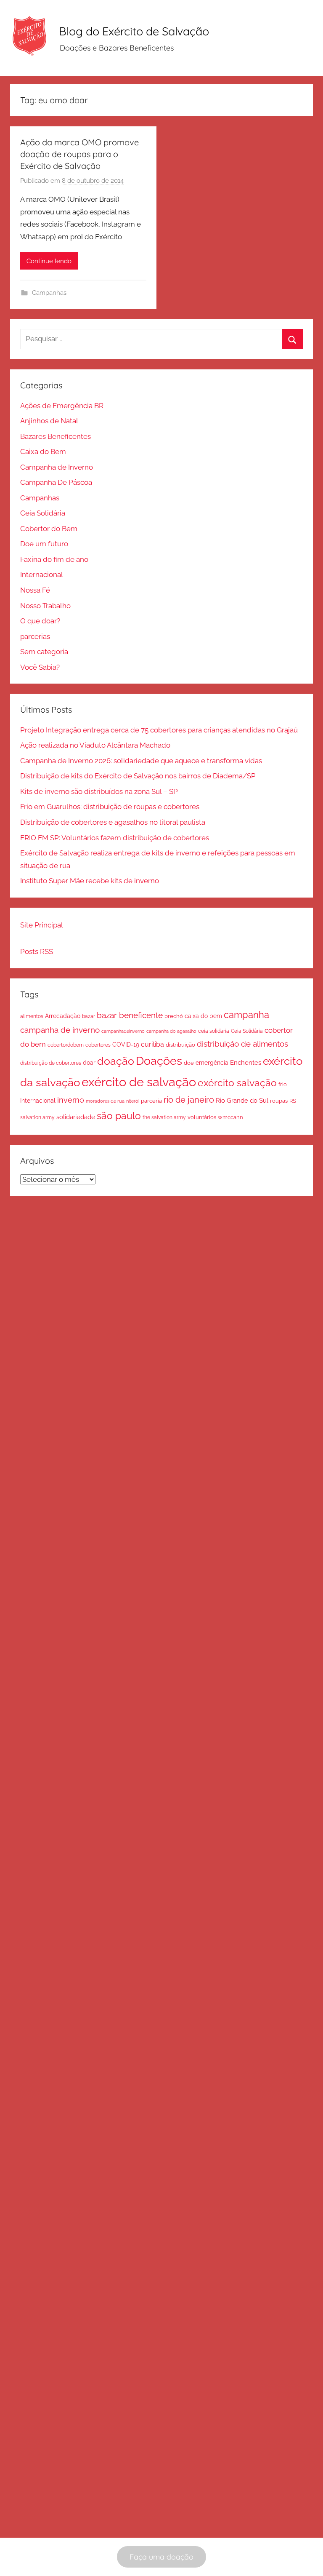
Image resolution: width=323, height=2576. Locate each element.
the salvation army (164, 1117)
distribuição (180, 1045)
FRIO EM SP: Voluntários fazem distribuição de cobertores (115, 838)
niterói (133, 1101)
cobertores (98, 1045)
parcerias (35, 636)
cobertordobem (66, 1045)
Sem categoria (44, 652)
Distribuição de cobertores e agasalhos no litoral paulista (113, 822)
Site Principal (42, 925)
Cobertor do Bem (49, 529)
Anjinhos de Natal (49, 421)
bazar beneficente (130, 1015)
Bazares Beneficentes (56, 436)
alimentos (32, 1016)
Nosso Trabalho (45, 606)
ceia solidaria (214, 1031)
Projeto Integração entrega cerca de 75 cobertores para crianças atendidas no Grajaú (159, 730)
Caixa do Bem (43, 452)
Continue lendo (49, 261)
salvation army (37, 1117)
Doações (159, 1061)
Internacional (42, 575)
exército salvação (237, 1083)
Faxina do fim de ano (54, 559)
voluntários (202, 1117)
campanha (246, 1015)
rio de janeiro (189, 1100)
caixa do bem (203, 1016)
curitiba (152, 1044)
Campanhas (49, 293)
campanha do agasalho (171, 1031)
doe (189, 1063)
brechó (174, 1016)
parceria (151, 1101)
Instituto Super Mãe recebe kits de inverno (90, 881)
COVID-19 (126, 1045)
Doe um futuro (44, 544)
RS (293, 1101)
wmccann (230, 1117)
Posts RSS (37, 951)
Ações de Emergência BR (62, 406)
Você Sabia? (40, 667)
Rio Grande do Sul (242, 1101)
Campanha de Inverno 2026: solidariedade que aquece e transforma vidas (141, 761)
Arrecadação (63, 1016)
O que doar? (40, 621)
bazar (89, 1016)
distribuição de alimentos (242, 1044)
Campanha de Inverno (57, 467)
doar (89, 1063)
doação (116, 1061)
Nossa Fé (35, 590)
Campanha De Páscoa (56, 482)
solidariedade (76, 1117)
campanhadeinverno (123, 1031)
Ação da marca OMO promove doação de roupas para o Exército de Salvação (79, 154)
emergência (212, 1063)
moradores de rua (105, 1101)
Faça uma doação (161, 2557)
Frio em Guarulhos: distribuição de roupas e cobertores (110, 807)
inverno (71, 1100)
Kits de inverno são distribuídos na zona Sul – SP (99, 791)
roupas (279, 1101)
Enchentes (246, 1062)
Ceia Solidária (43, 513)
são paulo (119, 1116)
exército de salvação (139, 1082)
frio (283, 1084)
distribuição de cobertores (51, 1063)
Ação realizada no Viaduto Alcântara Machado (95, 745)
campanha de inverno (60, 1030)
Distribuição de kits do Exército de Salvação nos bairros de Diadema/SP (138, 776)
